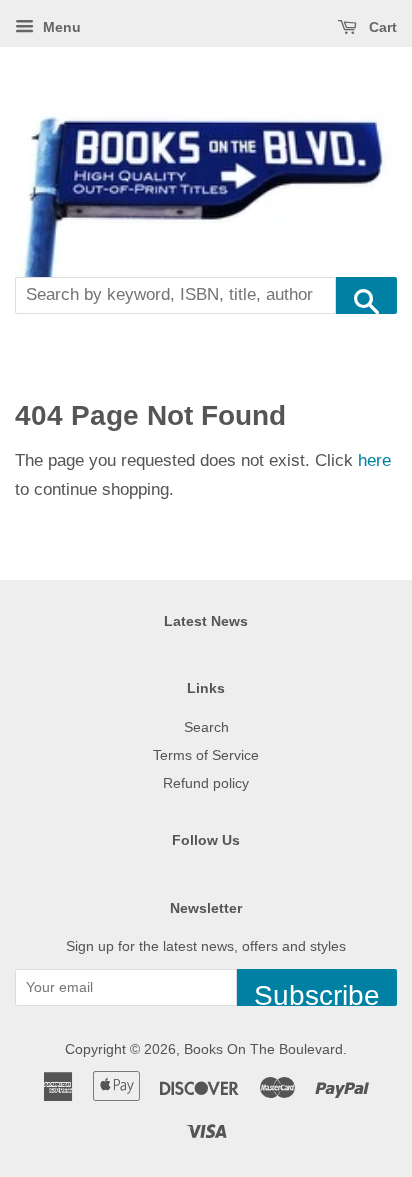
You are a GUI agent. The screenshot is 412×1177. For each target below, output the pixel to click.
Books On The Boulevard (263, 1049)
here (374, 460)
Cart (381, 27)
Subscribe (317, 993)
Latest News (206, 621)
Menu (60, 27)
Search (206, 727)
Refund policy (206, 783)
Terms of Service (206, 755)
